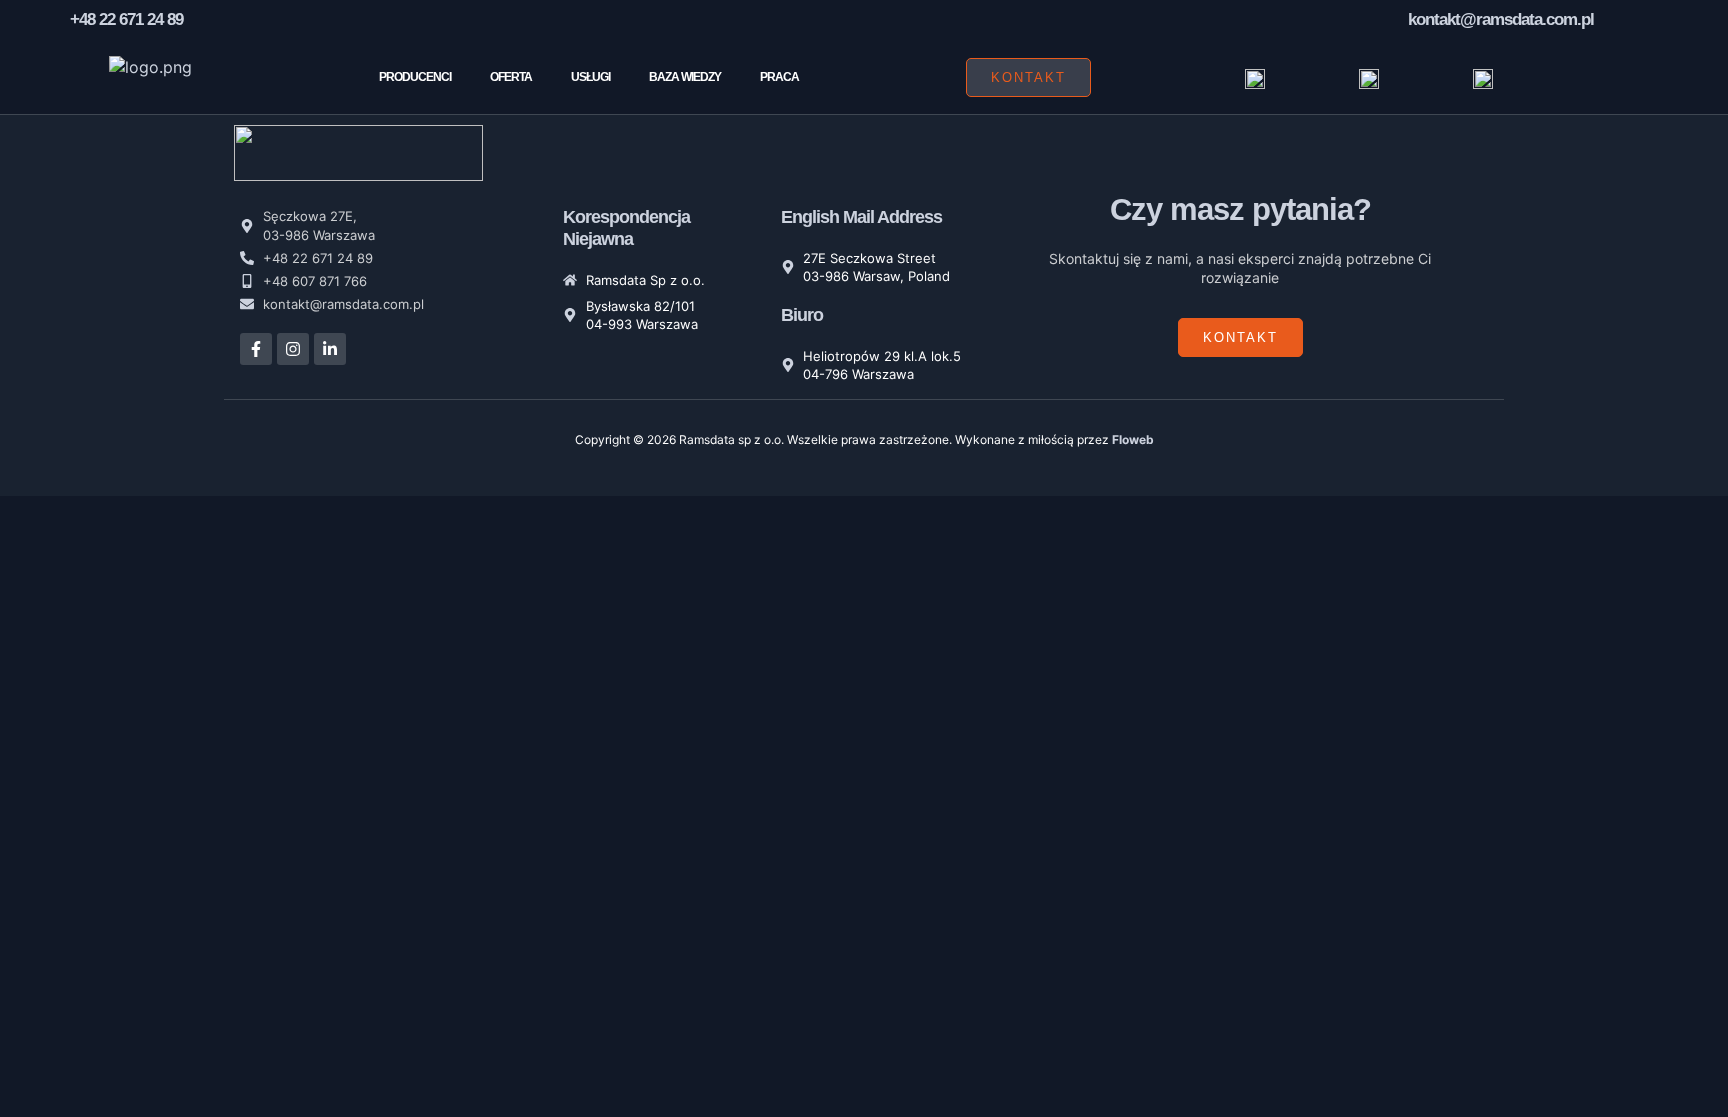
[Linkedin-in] (330, 349)
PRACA (779, 77)
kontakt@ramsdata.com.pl (1501, 19)
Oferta (511, 77)
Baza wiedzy (685, 77)
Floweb (1133, 439)
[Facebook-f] (256, 349)
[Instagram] (293, 349)
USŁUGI (590, 77)
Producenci (415, 77)
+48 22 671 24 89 (126, 19)
